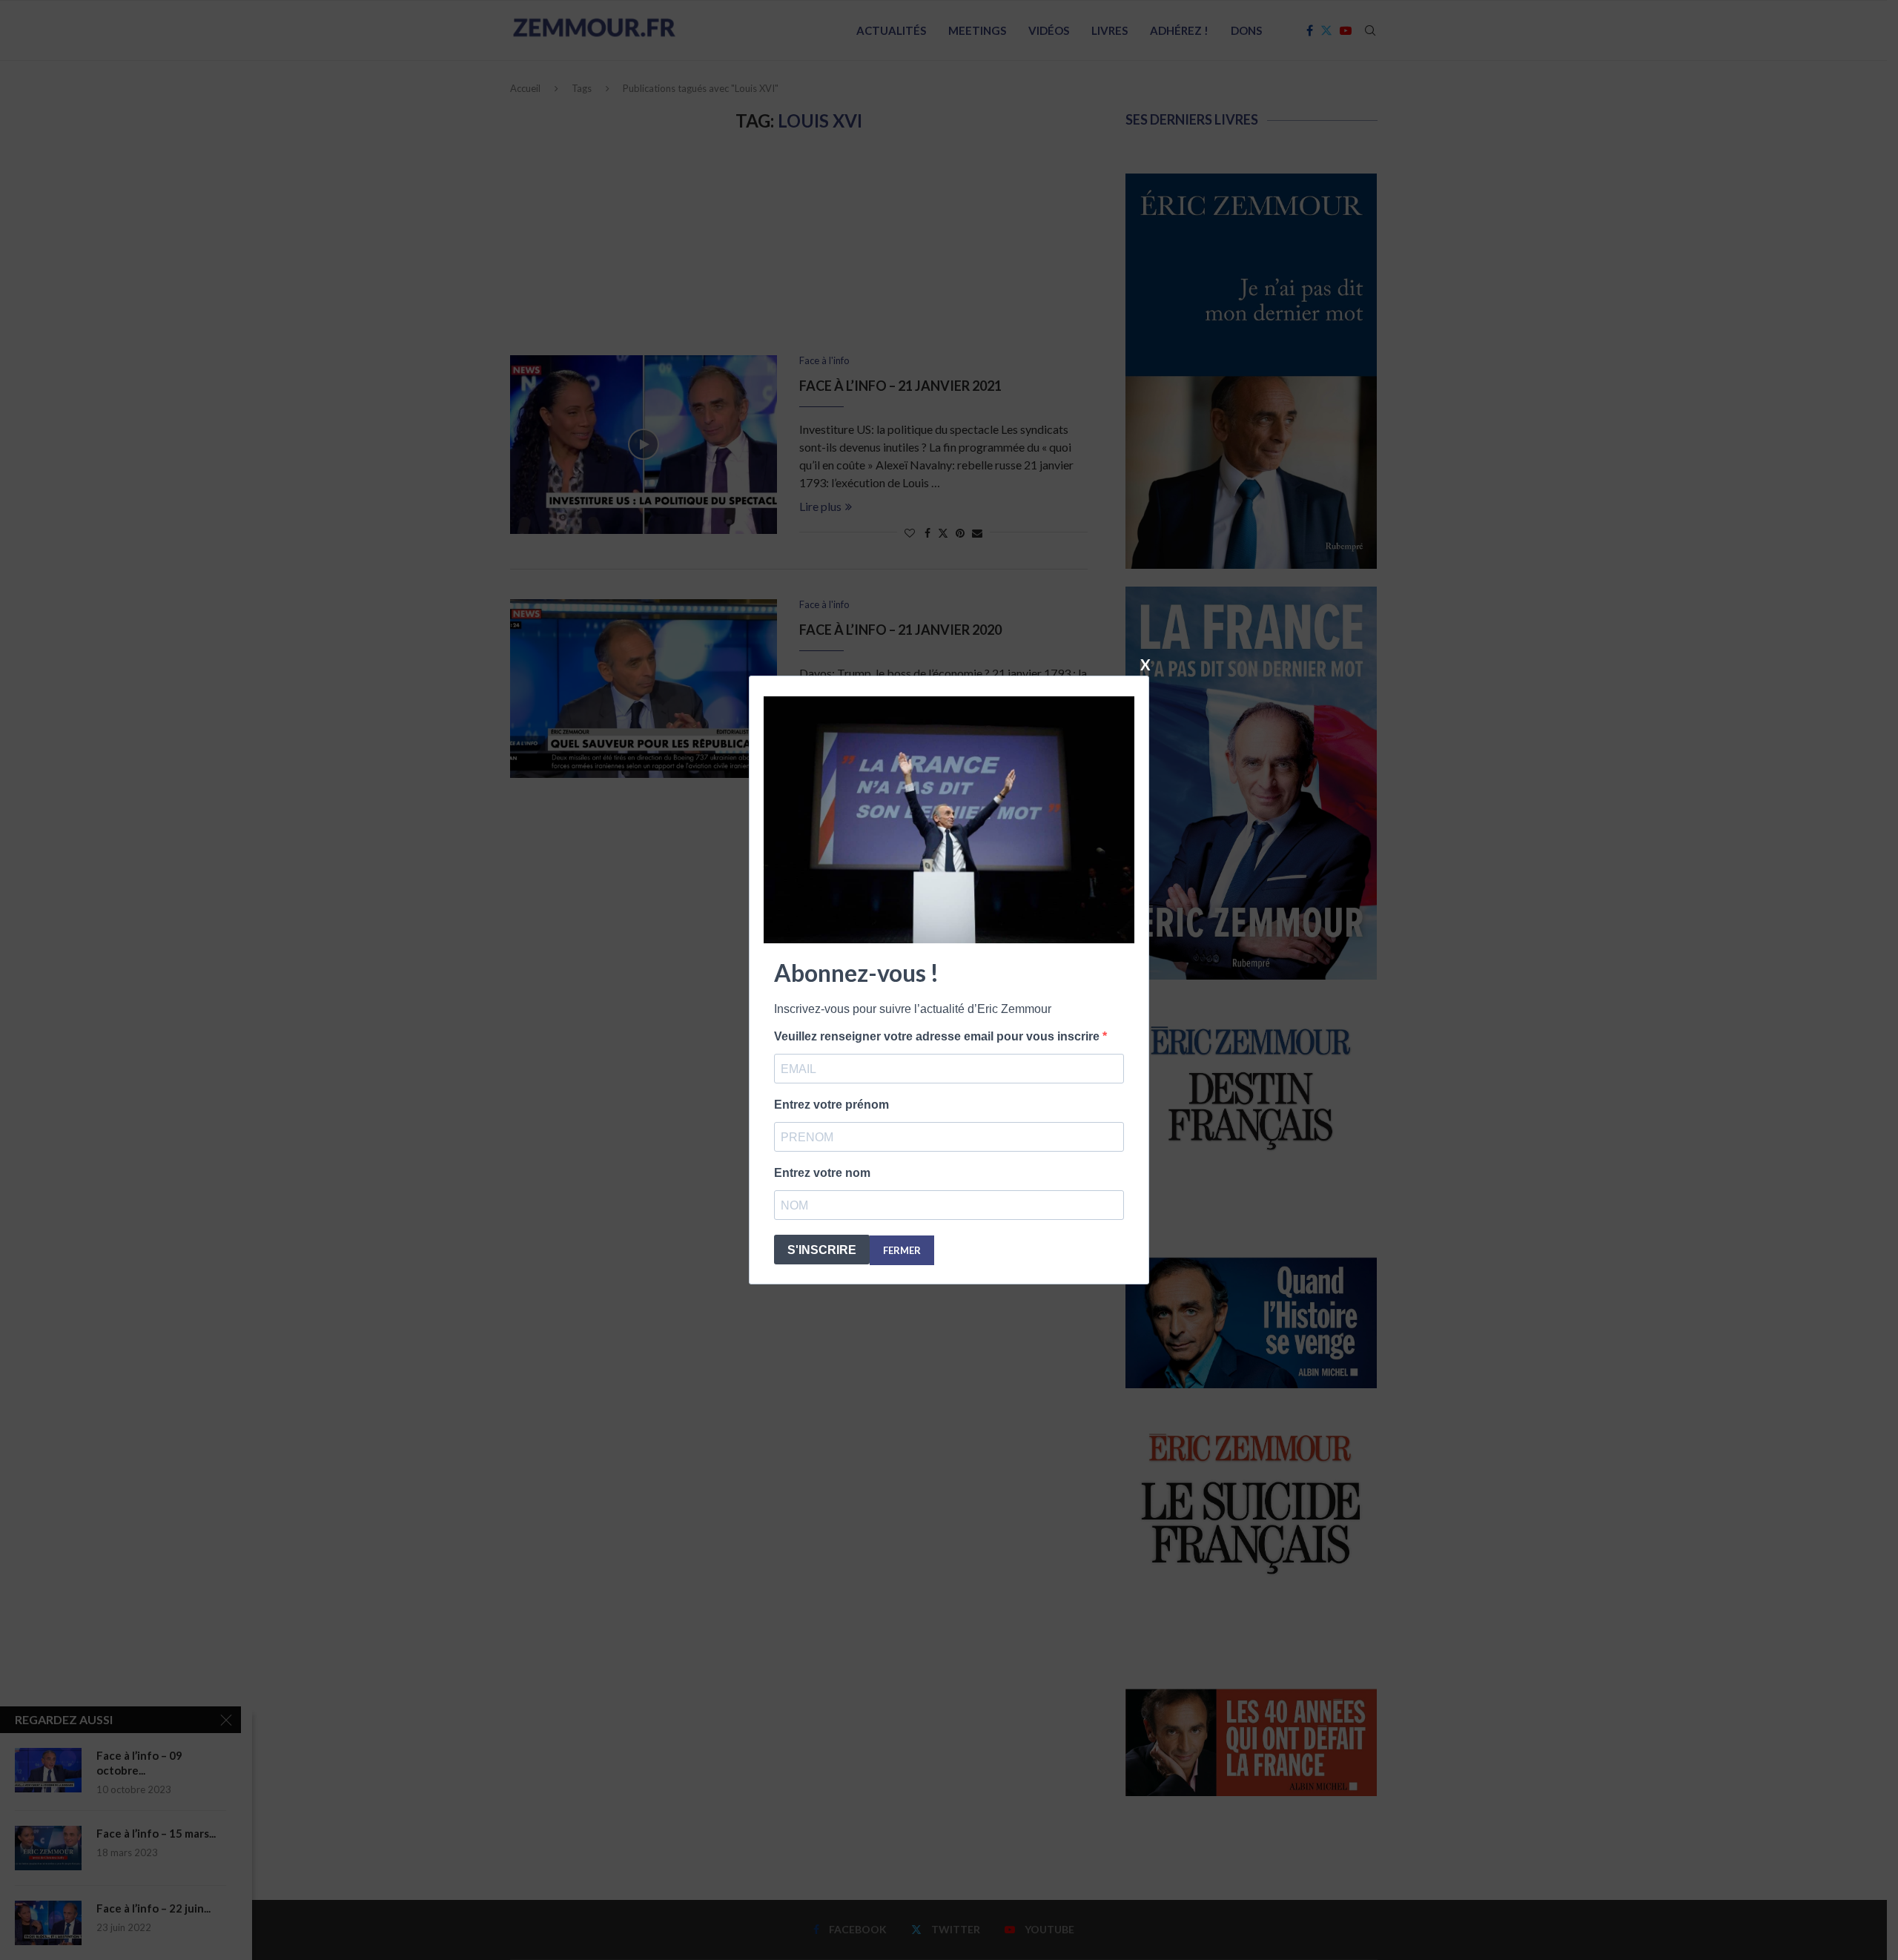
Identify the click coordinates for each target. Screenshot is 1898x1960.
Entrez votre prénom (831, 1105)
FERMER (902, 1250)
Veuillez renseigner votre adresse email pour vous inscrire (938, 1036)
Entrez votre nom (822, 1173)
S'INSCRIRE (822, 1250)
